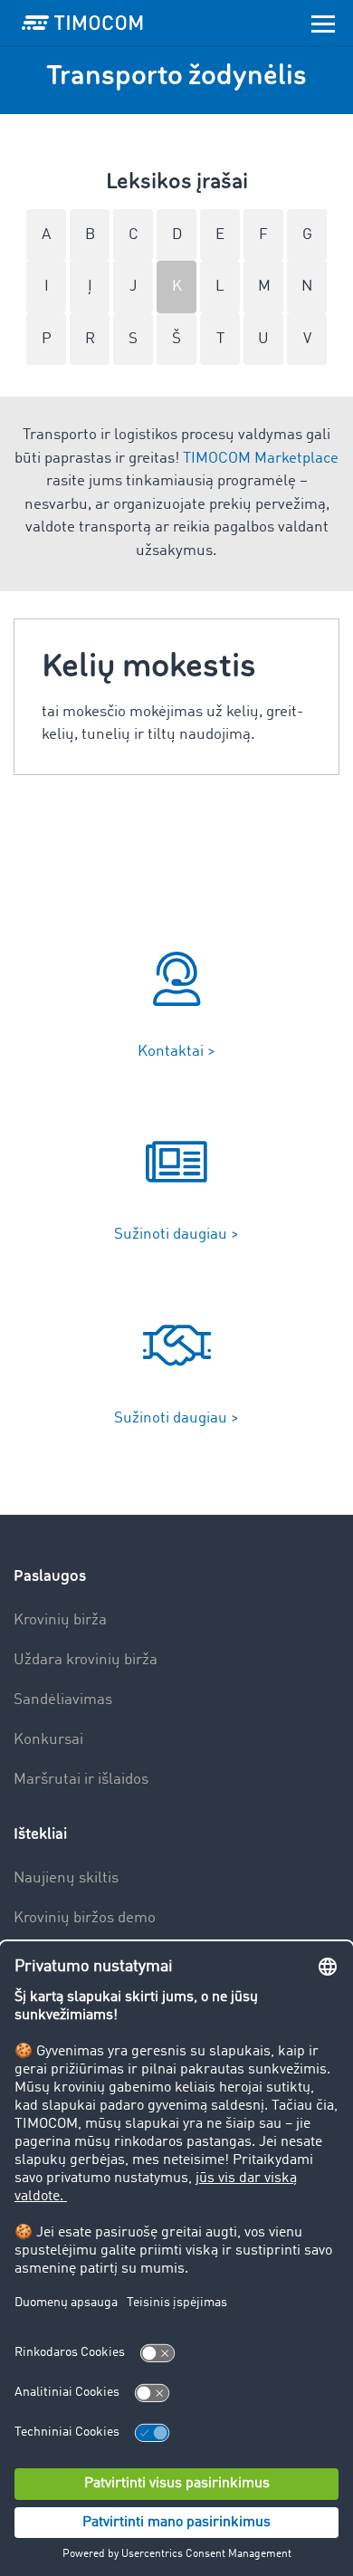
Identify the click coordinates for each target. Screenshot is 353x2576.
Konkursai (48, 1740)
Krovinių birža (60, 1620)
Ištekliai (40, 1834)
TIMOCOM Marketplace (261, 459)
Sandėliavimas (63, 1700)
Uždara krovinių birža (86, 1660)
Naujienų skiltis (66, 1878)
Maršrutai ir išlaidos (81, 1780)
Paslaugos (50, 1576)
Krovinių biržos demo (85, 1918)
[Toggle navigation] (323, 23)
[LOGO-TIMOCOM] (82, 23)
